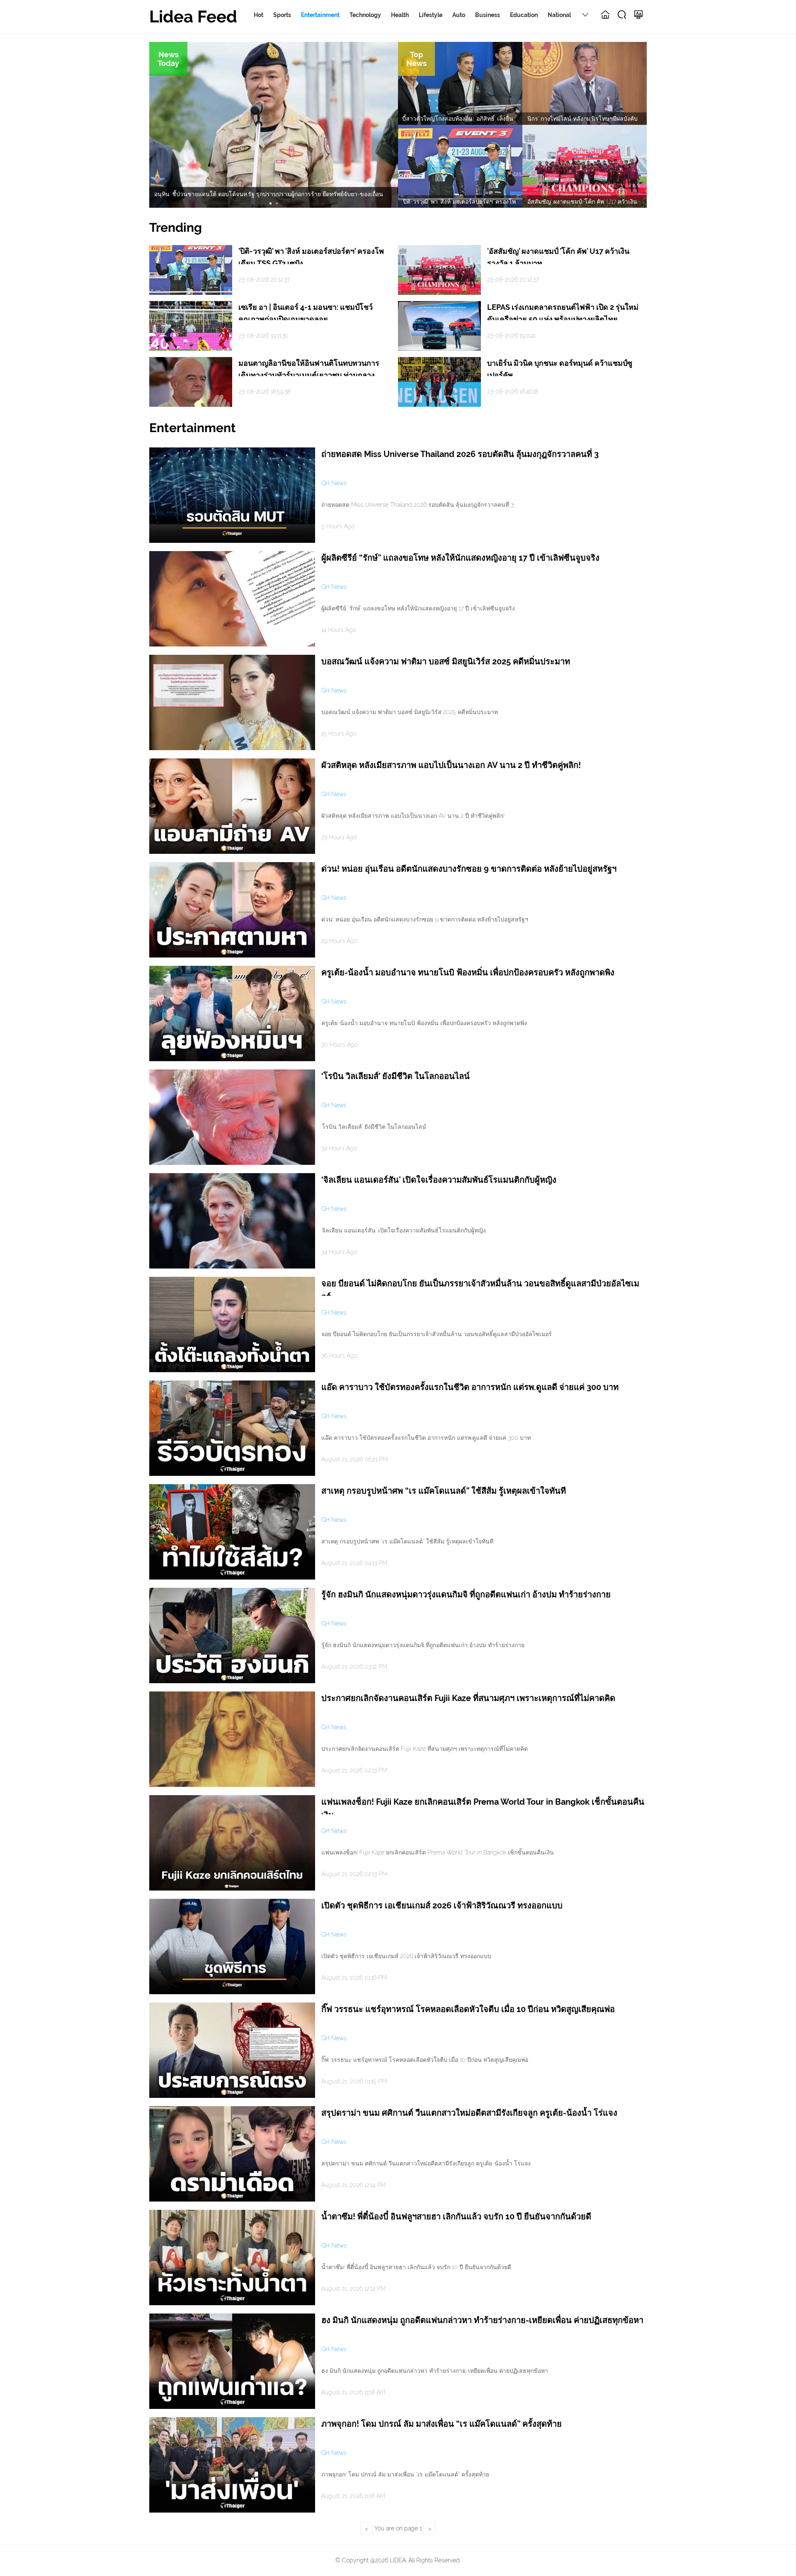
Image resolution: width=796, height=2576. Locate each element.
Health (400, 15)
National (559, 15)
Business (488, 15)
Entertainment (320, 15)
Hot (258, 15)
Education (524, 15)
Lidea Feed (193, 16)
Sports (282, 15)
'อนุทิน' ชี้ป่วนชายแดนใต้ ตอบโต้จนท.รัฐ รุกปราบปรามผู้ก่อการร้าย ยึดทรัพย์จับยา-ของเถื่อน (268, 194)
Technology (365, 15)
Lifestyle (431, 15)
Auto (459, 15)
